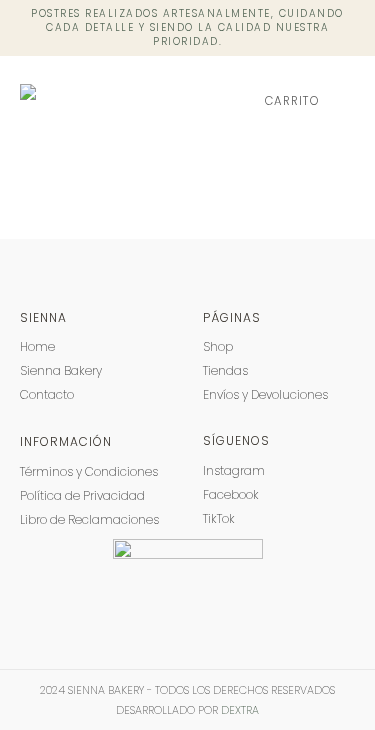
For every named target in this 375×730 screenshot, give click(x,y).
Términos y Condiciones (89, 471)
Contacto (47, 394)
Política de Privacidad (82, 495)
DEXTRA (240, 710)
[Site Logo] (97, 101)
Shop (218, 346)
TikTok (219, 518)
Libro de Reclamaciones (89, 519)
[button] (343, 101)
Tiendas (225, 370)
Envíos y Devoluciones (265, 394)
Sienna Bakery (61, 370)
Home (37, 346)
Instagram (234, 470)
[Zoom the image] (188, 548)
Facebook (231, 494)
